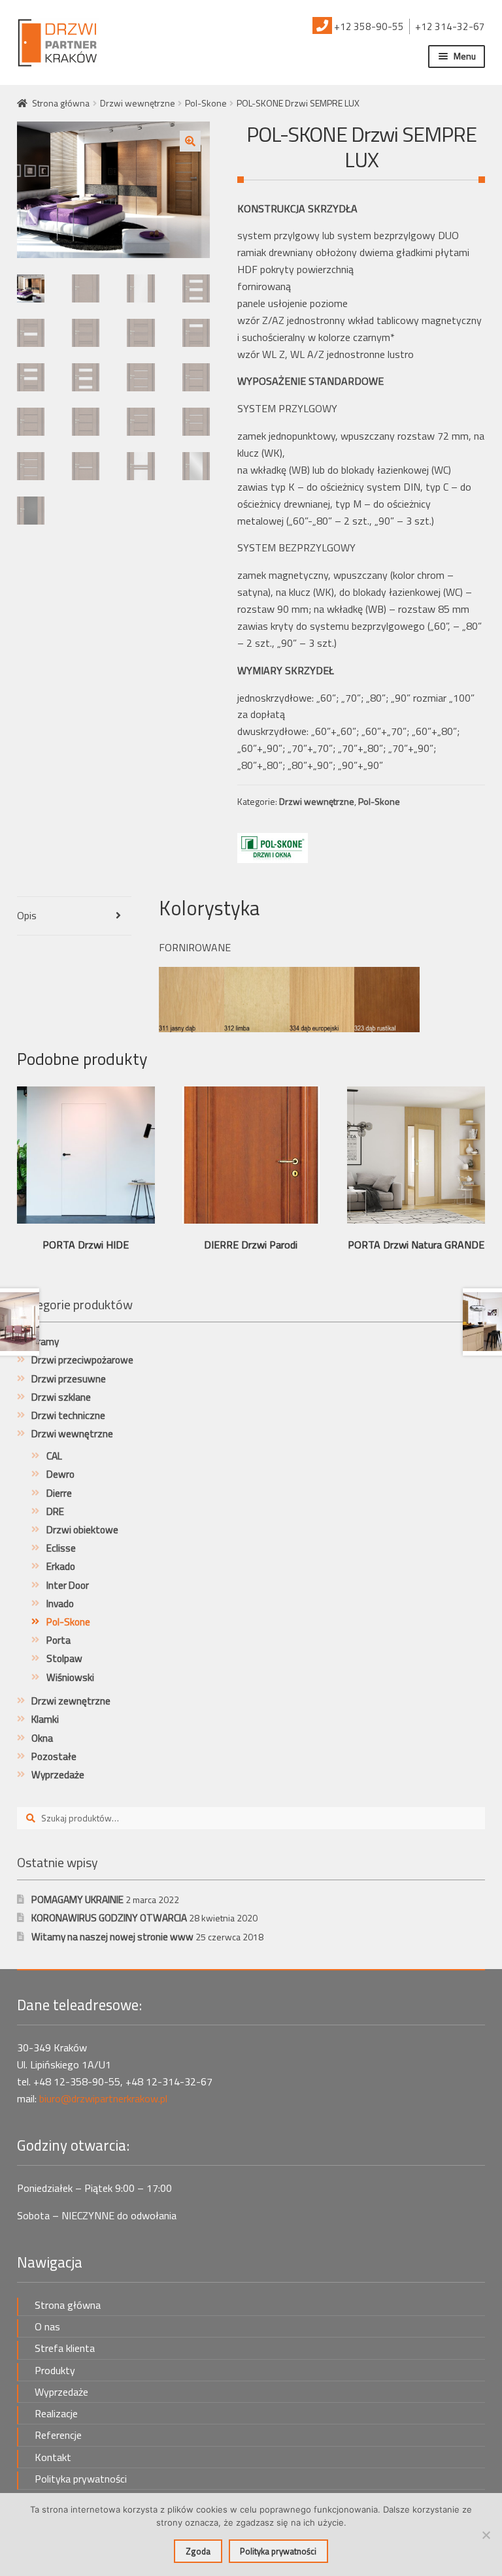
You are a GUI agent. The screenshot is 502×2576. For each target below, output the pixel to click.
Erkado (61, 1566)
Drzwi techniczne (68, 1415)
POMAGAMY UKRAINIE (77, 1899)
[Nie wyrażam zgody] (486, 2535)
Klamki (45, 1719)
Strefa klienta (65, 2348)
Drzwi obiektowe (82, 1530)
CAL (54, 1456)
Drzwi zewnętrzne (71, 1701)
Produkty (55, 2370)
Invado (60, 1604)
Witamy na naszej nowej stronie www (112, 1937)
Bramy (45, 1342)
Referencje (58, 2435)
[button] (190, 141)
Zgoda (198, 2551)
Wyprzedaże (58, 1775)
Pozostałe (54, 1756)
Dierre (59, 1493)
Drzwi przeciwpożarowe (82, 1360)
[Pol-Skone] (273, 848)
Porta (59, 1640)
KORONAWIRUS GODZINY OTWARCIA (109, 1918)
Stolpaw (64, 1658)
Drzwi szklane (61, 1397)
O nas (47, 2326)
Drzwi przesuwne (69, 1379)
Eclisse (61, 1548)
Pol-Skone (206, 103)
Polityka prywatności (81, 2479)
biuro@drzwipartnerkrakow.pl (103, 2098)
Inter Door (68, 1585)
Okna (42, 1738)
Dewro (60, 1474)
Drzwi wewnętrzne (138, 103)
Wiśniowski (70, 1677)
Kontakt (53, 2457)
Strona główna (61, 103)
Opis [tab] (27, 915)
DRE (55, 1511)
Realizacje (56, 2413)
